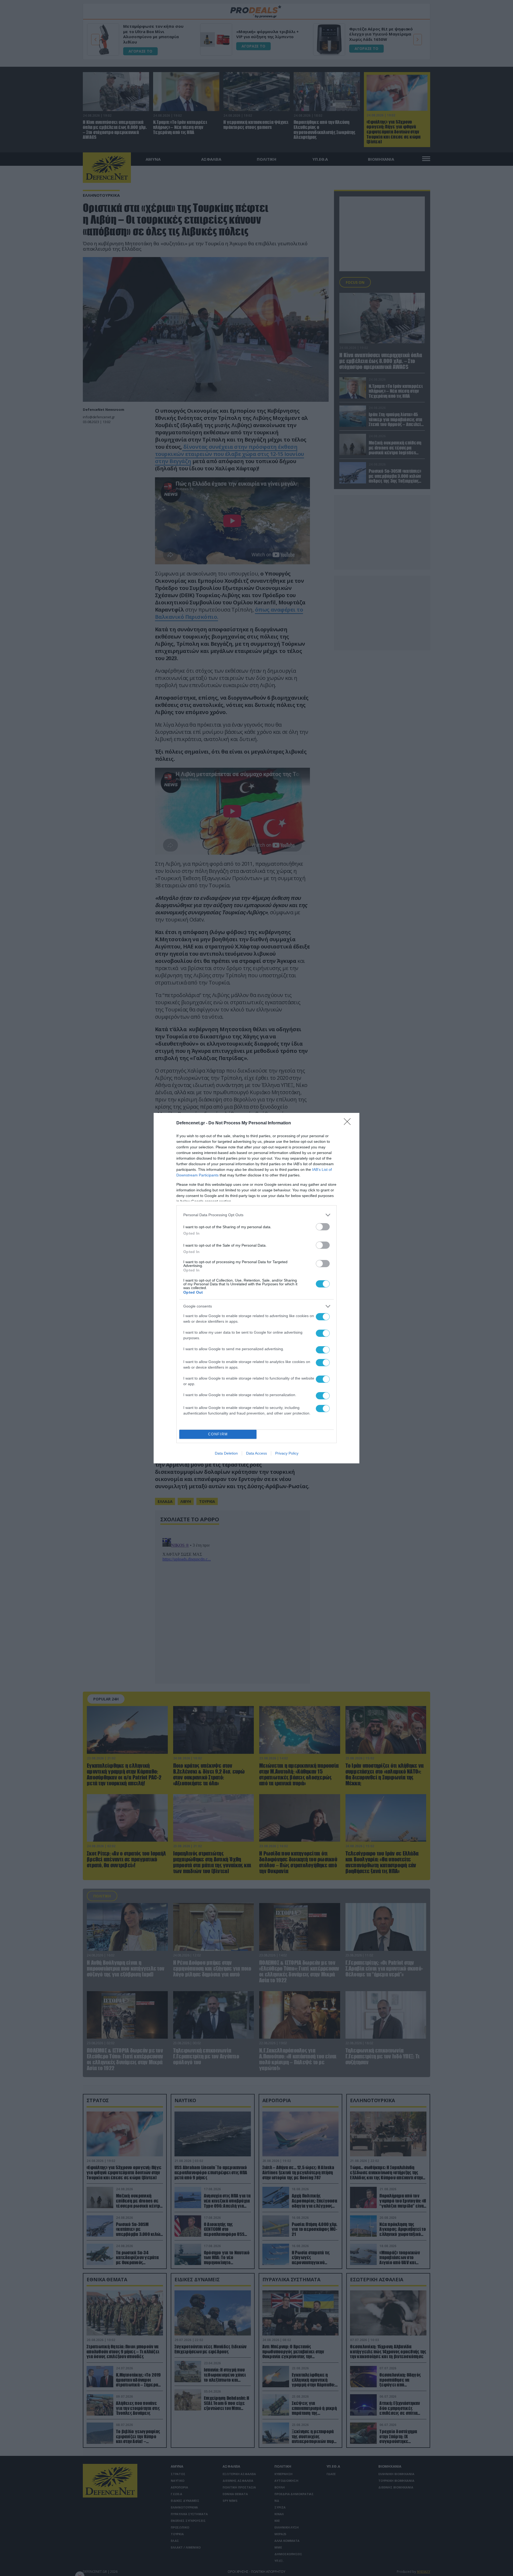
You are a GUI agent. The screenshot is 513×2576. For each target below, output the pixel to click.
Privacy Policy (287, 1453)
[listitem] (256, 1215)
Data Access (256, 1453)
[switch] (323, 1227)
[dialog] (256, 1288)
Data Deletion (226, 1453)
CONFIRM (218, 1434)
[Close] (349, 1123)
